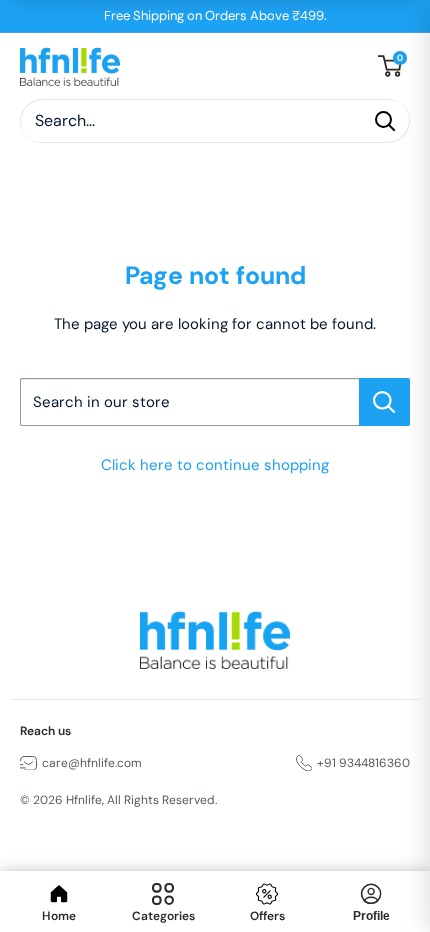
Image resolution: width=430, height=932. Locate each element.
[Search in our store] (384, 402)
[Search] (385, 121)
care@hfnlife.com (92, 763)
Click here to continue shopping (215, 465)
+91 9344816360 (363, 763)
